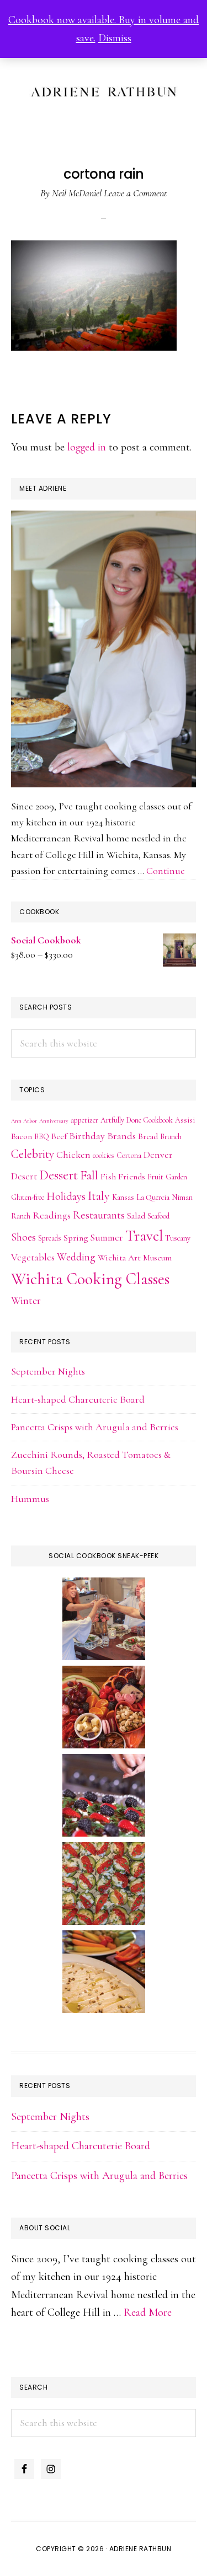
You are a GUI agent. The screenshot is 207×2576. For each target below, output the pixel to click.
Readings (52, 1215)
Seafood (158, 1216)
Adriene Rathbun (104, 89)
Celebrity (33, 1154)
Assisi (185, 1120)
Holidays (66, 1196)
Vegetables (33, 1257)
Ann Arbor (24, 1121)
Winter (26, 1301)
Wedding (76, 1257)
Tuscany (178, 1238)
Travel (144, 1236)
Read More (148, 2312)
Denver (158, 1155)
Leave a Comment (135, 193)
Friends (132, 1177)
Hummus (30, 1499)
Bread (148, 1136)
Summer (107, 1238)
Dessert (59, 1175)
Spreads (50, 1238)
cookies (104, 1155)
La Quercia (153, 1197)
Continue (166, 871)
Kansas (123, 1197)
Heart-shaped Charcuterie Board (78, 1399)
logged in (87, 447)
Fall (89, 1175)
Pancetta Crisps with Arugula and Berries (95, 1427)
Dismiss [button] (115, 38)
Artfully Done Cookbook (137, 1120)
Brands (121, 1136)
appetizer (84, 1120)
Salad (136, 1216)
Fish (108, 1177)
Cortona (129, 1155)
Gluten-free (28, 1197)
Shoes (23, 1237)
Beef (59, 1136)
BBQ (42, 1137)
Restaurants (99, 1215)
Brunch (171, 1137)
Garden (176, 1177)
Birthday (87, 1136)
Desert (24, 1176)
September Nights (48, 1371)
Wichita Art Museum (135, 1258)
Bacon (22, 1136)
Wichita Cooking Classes (90, 1279)
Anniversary (54, 1121)
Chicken (73, 1155)
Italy (99, 1196)
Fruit (155, 1177)
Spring (76, 1238)
